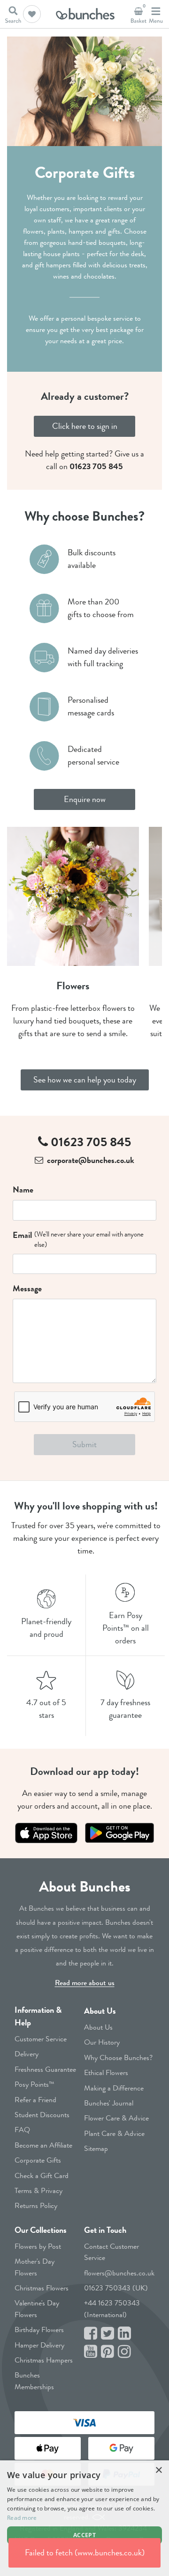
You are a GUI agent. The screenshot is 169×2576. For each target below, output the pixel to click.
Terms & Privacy (38, 2190)
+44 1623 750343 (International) (112, 2308)
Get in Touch (105, 2230)
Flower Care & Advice (116, 2118)
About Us (100, 2011)
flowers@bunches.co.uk (119, 2273)
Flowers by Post (38, 2246)
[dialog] (84, 2518)
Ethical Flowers (106, 2072)
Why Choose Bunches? (118, 2057)
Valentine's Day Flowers (37, 2308)
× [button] (158, 2470)
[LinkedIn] (124, 2334)
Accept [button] (84, 2535)
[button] (32, 14)
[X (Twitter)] (108, 2334)
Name (23, 1190)
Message (27, 1288)
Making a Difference (114, 2088)
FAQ (22, 2130)
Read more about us (85, 1983)
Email (22, 1235)
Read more (22, 2518)
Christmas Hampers (44, 2360)
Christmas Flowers (42, 2288)
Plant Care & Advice (114, 2133)
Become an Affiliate (43, 2145)
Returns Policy (36, 2205)
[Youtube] (91, 2352)
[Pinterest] (108, 2352)
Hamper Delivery (39, 2345)
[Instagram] (124, 2352)
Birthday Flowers (39, 2329)
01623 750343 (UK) (116, 2288)
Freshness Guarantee (45, 2069)
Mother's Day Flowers (35, 2267)
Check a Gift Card (42, 2175)
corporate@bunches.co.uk (91, 1160)
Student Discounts (42, 2115)
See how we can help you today (85, 1080)
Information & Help (38, 2016)
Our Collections (41, 2230)
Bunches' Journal (109, 2103)
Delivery (27, 2054)
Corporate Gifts (38, 2160)
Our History (102, 2042)
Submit (84, 1444)
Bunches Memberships (34, 2381)
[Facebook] (91, 2334)
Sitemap (96, 2148)
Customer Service (41, 2039)
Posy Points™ (35, 2084)
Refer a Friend (35, 2100)
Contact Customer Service (111, 2252)
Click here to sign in (85, 426)
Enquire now (85, 799)
